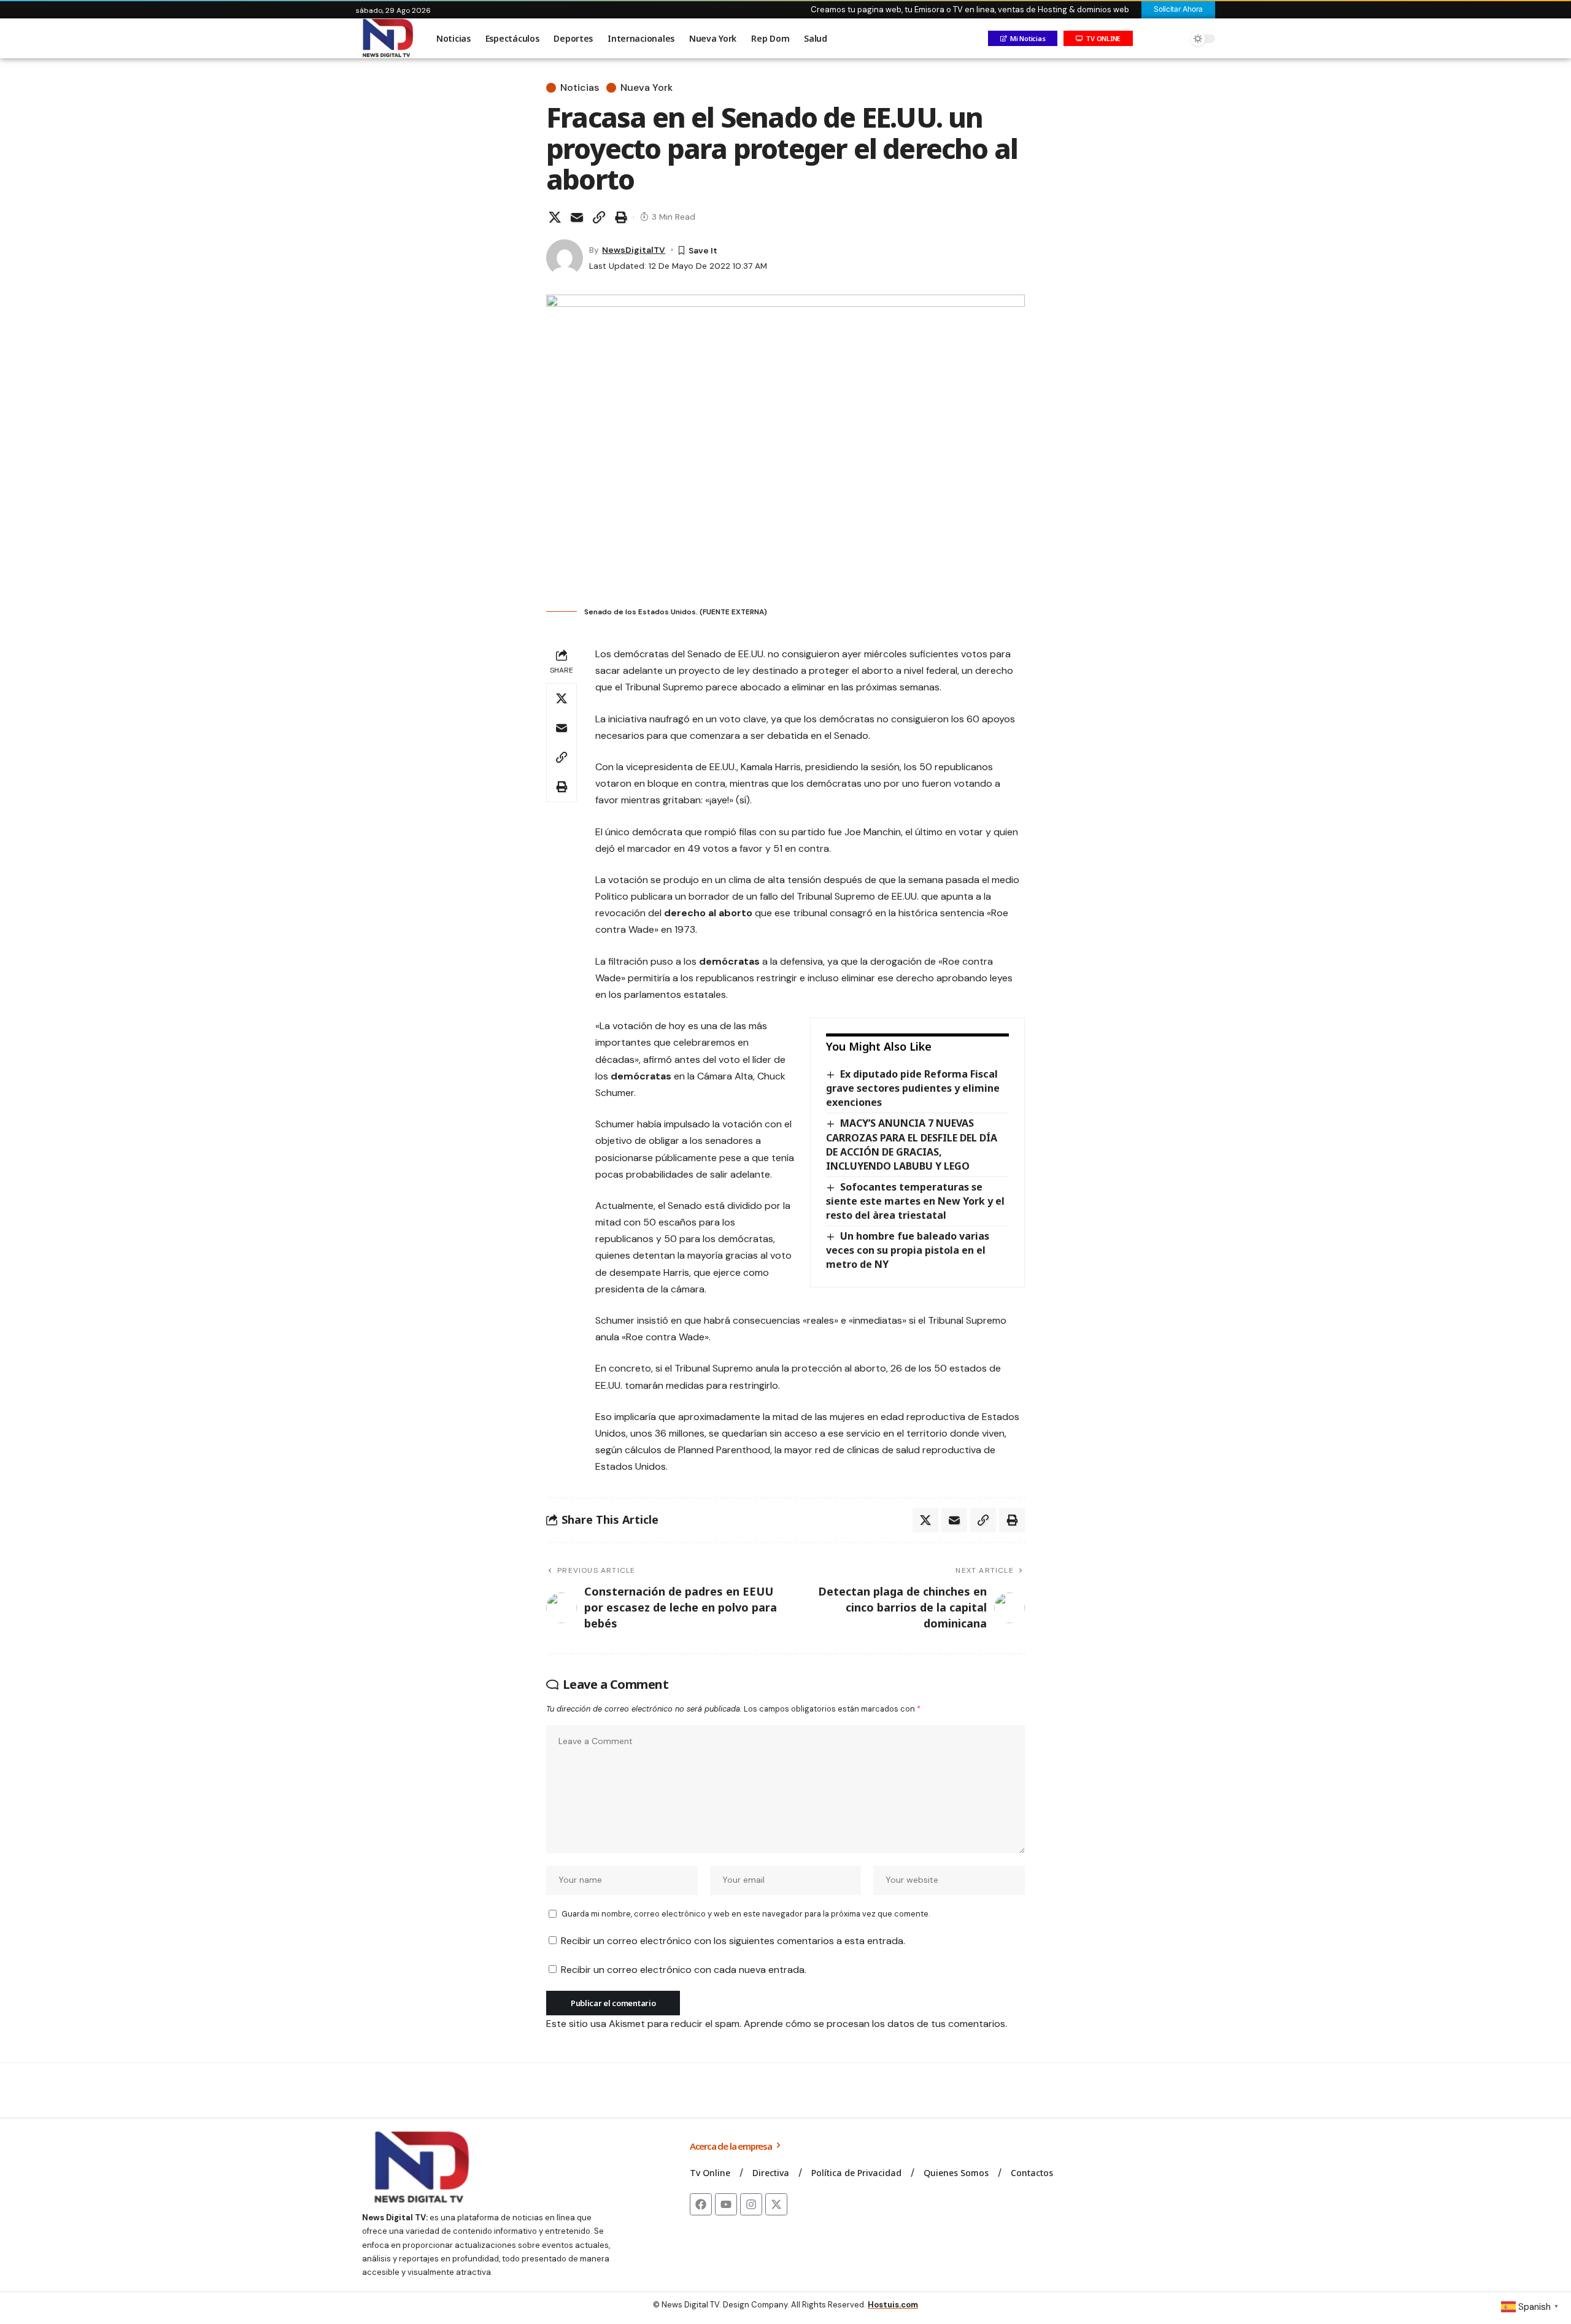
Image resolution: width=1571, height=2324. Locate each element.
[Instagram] (751, 2204)
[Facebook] (701, 2204)
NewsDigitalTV (634, 250)
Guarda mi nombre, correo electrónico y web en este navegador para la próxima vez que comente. (746, 1914)
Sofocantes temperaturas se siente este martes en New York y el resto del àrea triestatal (915, 1201)
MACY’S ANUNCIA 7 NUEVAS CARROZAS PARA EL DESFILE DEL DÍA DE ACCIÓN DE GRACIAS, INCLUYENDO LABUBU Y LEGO (912, 1144)
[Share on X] (555, 217)
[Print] (621, 217)
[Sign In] (1149, 39)
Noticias (580, 88)
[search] (1175, 39)
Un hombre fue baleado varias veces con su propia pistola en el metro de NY (908, 1250)
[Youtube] (726, 2204)
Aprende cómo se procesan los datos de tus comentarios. (875, 2024)
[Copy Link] (599, 217)
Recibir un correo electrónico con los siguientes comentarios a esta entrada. (733, 1941)
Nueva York (647, 88)
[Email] (577, 217)
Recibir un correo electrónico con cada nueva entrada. (684, 1970)
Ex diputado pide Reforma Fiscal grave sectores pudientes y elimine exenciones (913, 1088)
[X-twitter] (776, 2204)
